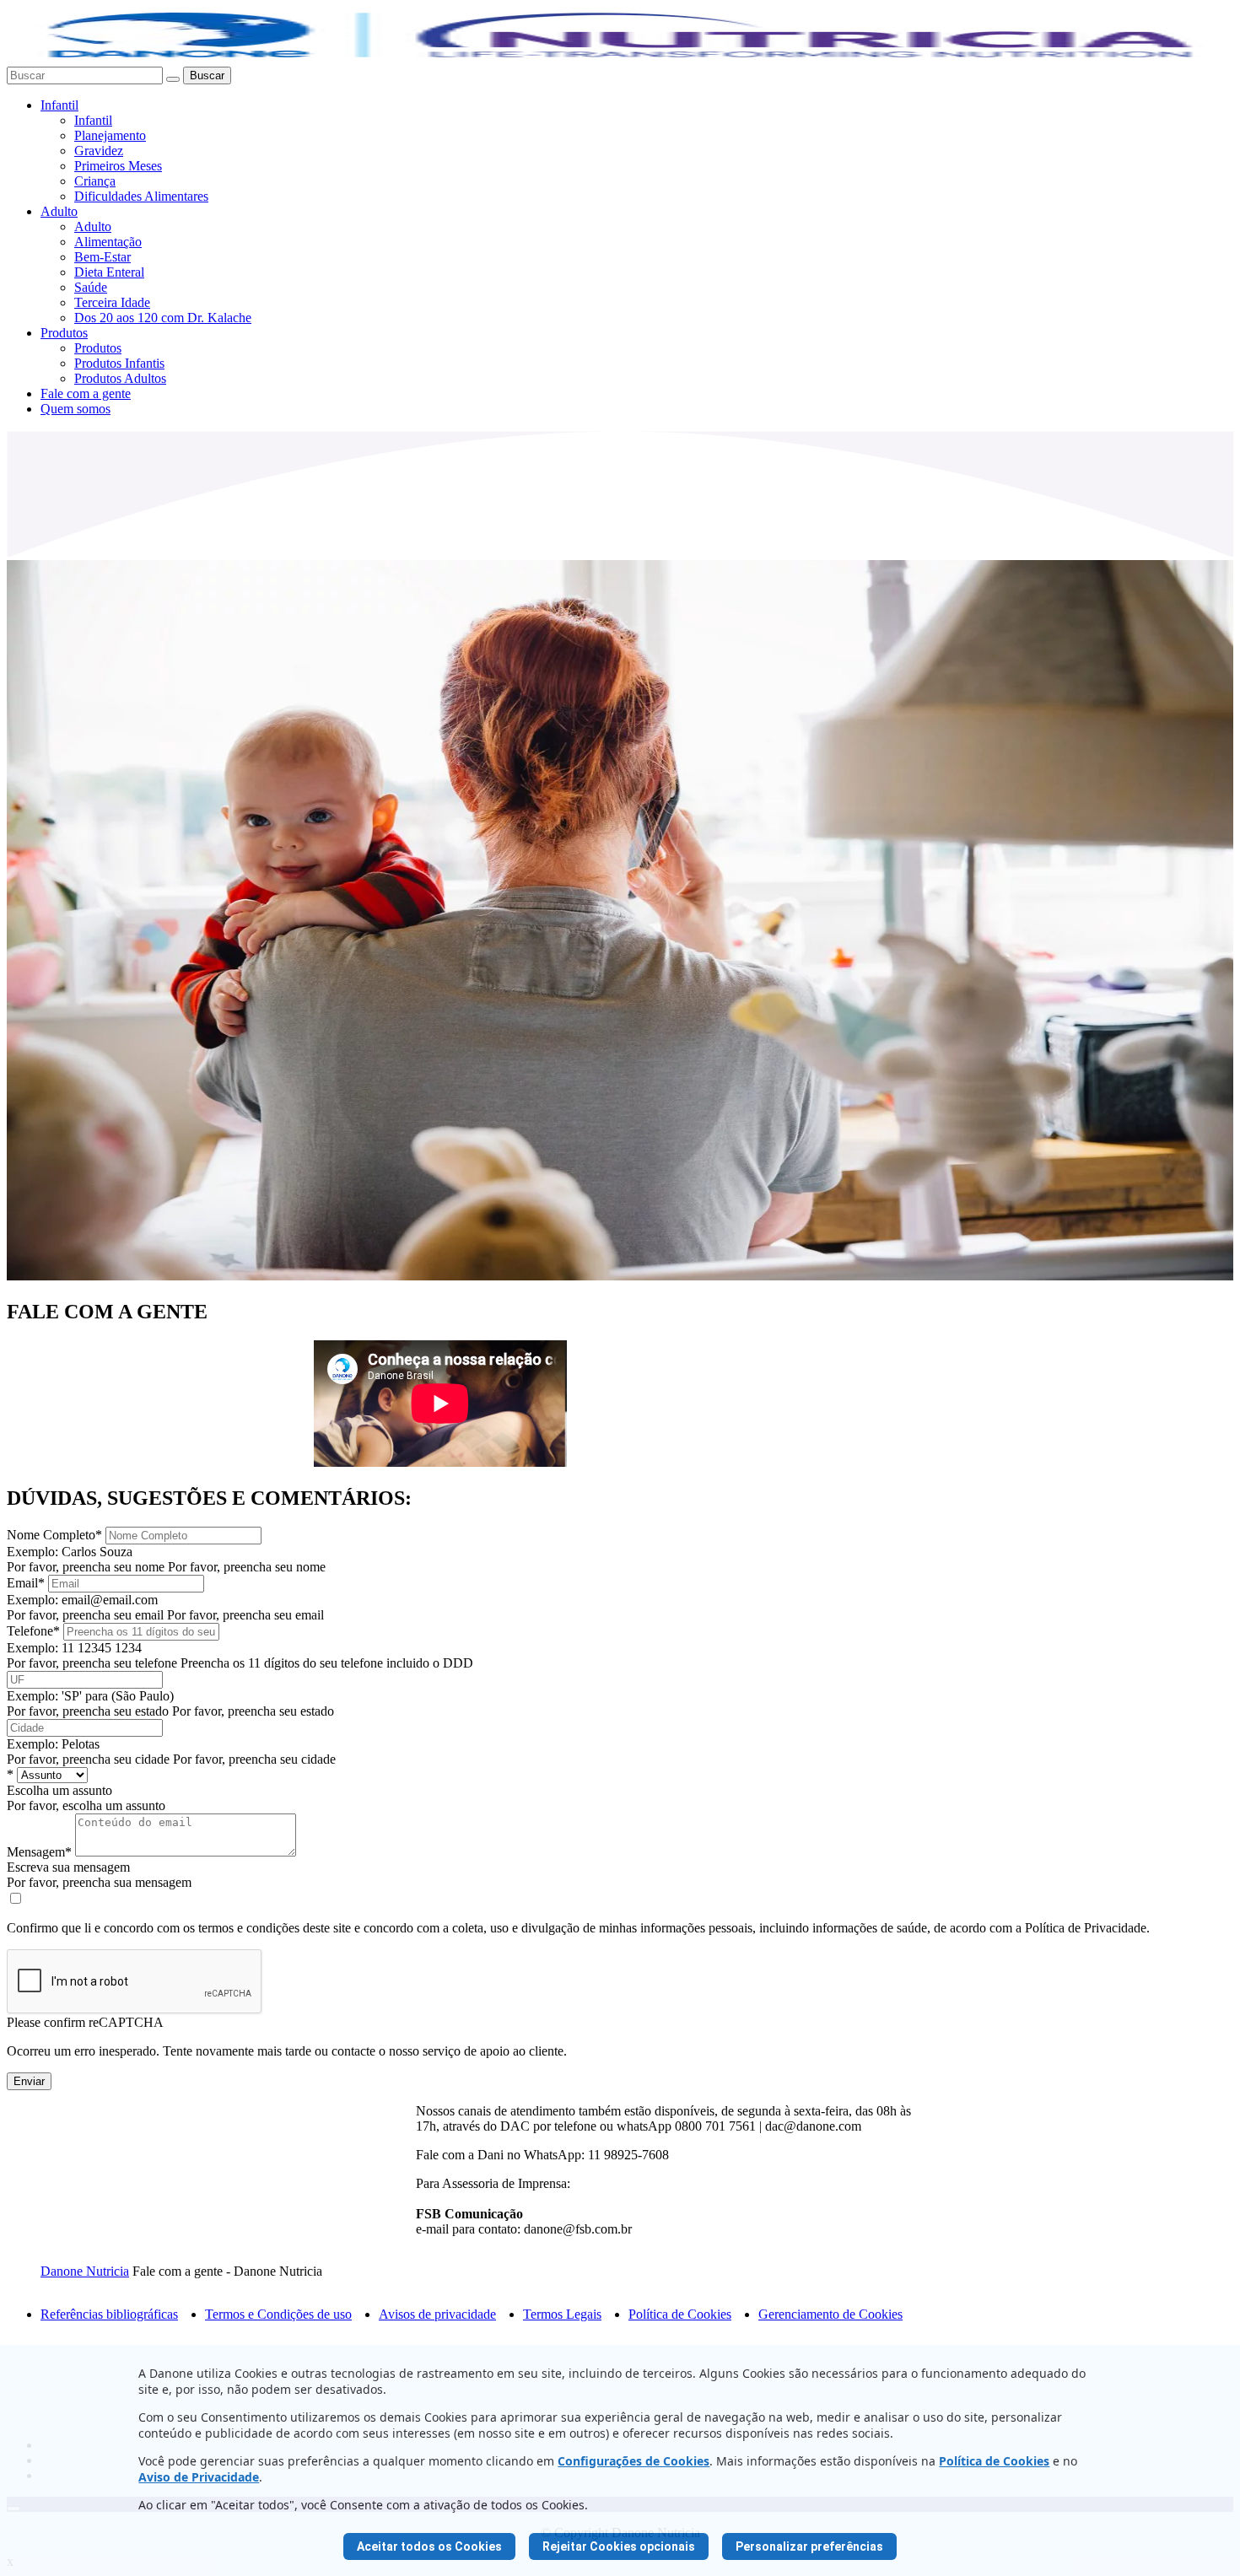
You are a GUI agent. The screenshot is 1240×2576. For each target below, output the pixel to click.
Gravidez (99, 151)
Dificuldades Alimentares (141, 196)
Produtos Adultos (120, 378)
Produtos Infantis (119, 363)
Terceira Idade (112, 302)
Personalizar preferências (809, 2546)
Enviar (29, 2081)
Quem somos (75, 409)
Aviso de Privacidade (199, 2477)
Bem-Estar (102, 257)
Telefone (33, 1631)
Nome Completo (54, 1535)
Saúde (91, 287)
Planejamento (110, 135)
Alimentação (108, 242)
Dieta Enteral (109, 272)
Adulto (59, 211)
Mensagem (39, 1852)
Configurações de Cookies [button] (633, 2461)
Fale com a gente (86, 393)
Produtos (64, 333)
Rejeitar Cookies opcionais (619, 2546)
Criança (95, 181)
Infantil (59, 105)
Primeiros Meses (118, 166)
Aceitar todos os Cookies (429, 2546)
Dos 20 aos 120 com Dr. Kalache (163, 318)
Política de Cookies (994, 2461)
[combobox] (85, 75)
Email (26, 1583)
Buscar (207, 75)
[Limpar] (173, 79)
